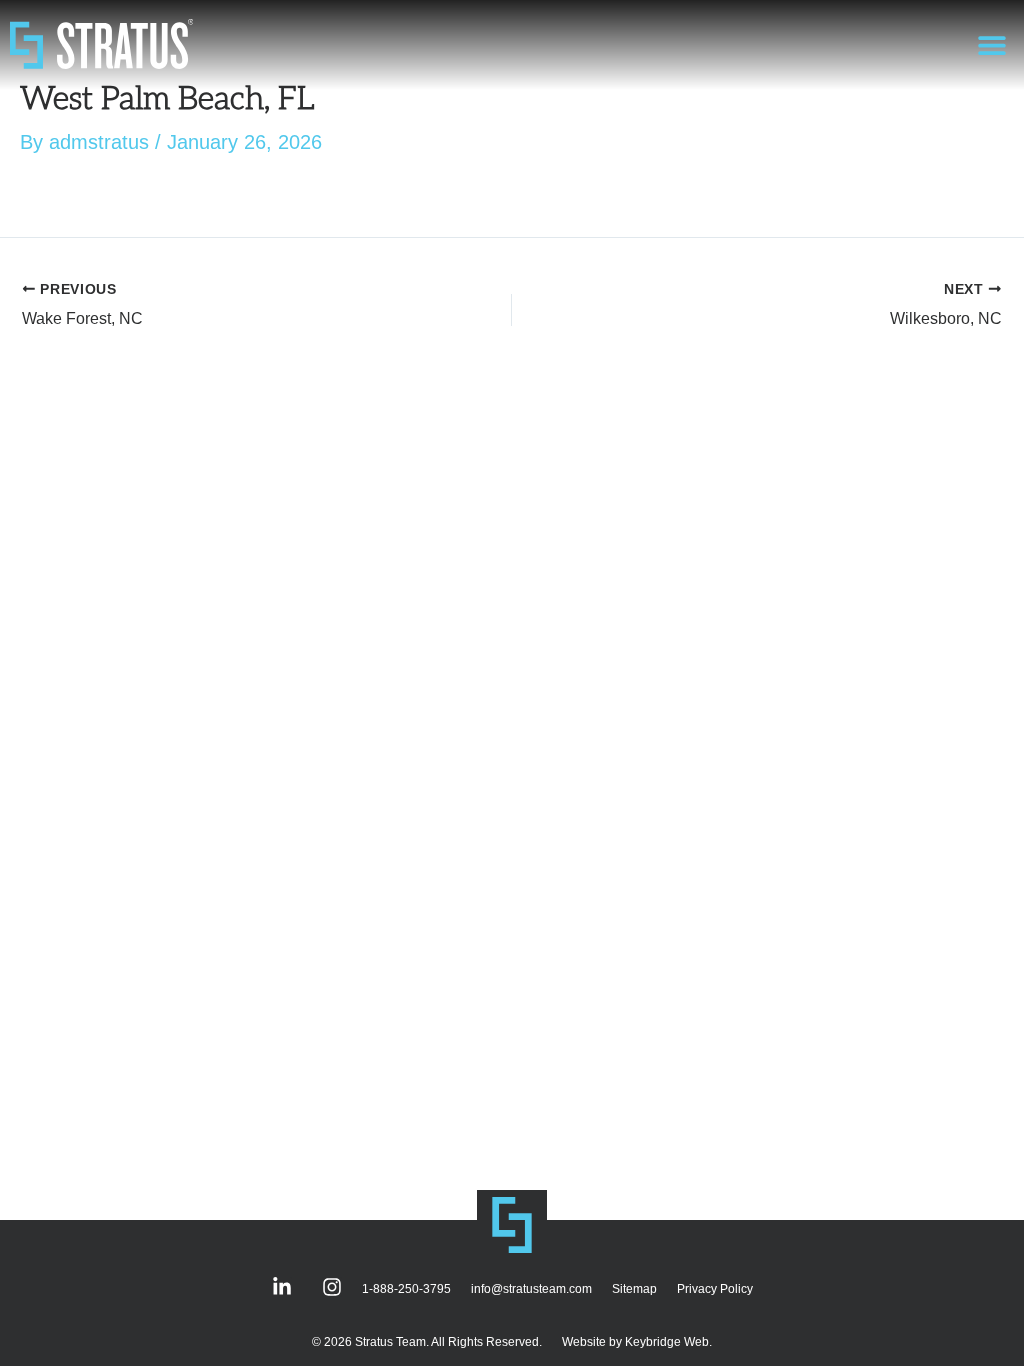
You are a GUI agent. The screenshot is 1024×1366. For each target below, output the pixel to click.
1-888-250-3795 (406, 1289)
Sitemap (634, 1289)
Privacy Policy (715, 1289)
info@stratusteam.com (531, 1289)
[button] (991, 45)
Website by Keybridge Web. (637, 1342)
